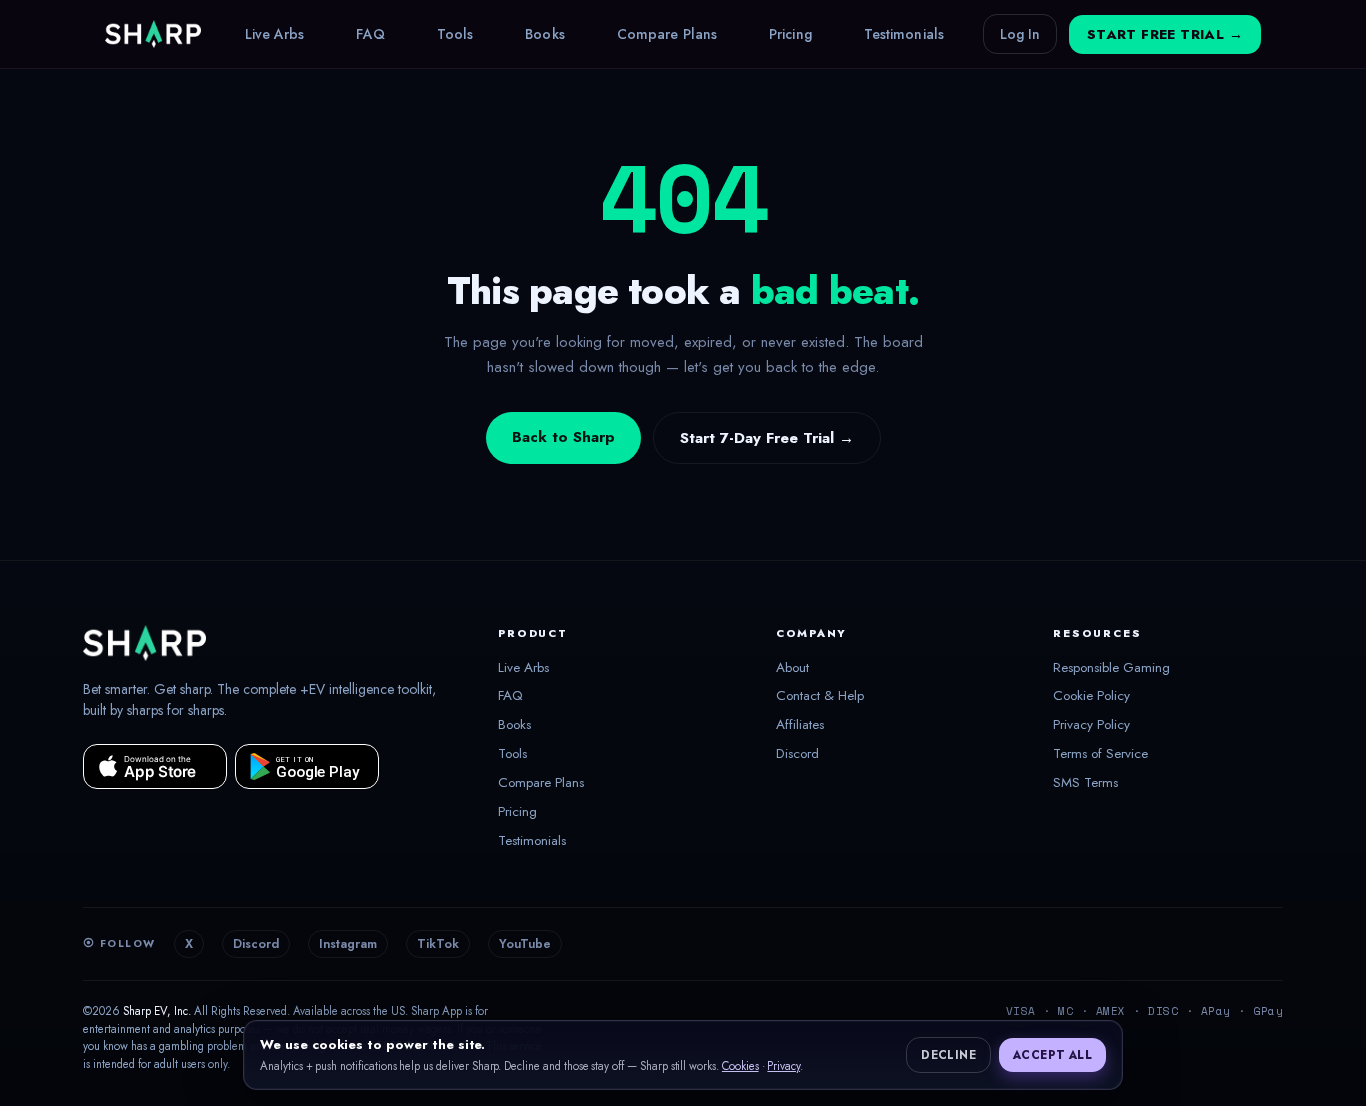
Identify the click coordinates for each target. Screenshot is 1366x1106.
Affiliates (800, 725)
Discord (797, 754)
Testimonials (904, 34)
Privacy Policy (1091, 725)
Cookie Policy (1091, 696)
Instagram (348, 944)
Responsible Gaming (1111, 668)
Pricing (790, 34)
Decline (948, 1055)
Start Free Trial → (1165, 34)
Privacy (783, 1066)
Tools (455, 34)
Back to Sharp (563, 437)
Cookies (740, 1066)
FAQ (370, 34)
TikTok (438, 944)
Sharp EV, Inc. (157, 1011)
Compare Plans (667, 34)
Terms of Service (1100, 754)
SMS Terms (1085, 783)
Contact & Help (820, 696)
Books (545, 34)
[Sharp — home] (153, 34)
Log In (1020, 34)
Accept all (1052, 1055)
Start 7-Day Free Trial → (767, 438)
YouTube (525, 944)
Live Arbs (275, 34)
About (792, 668)
